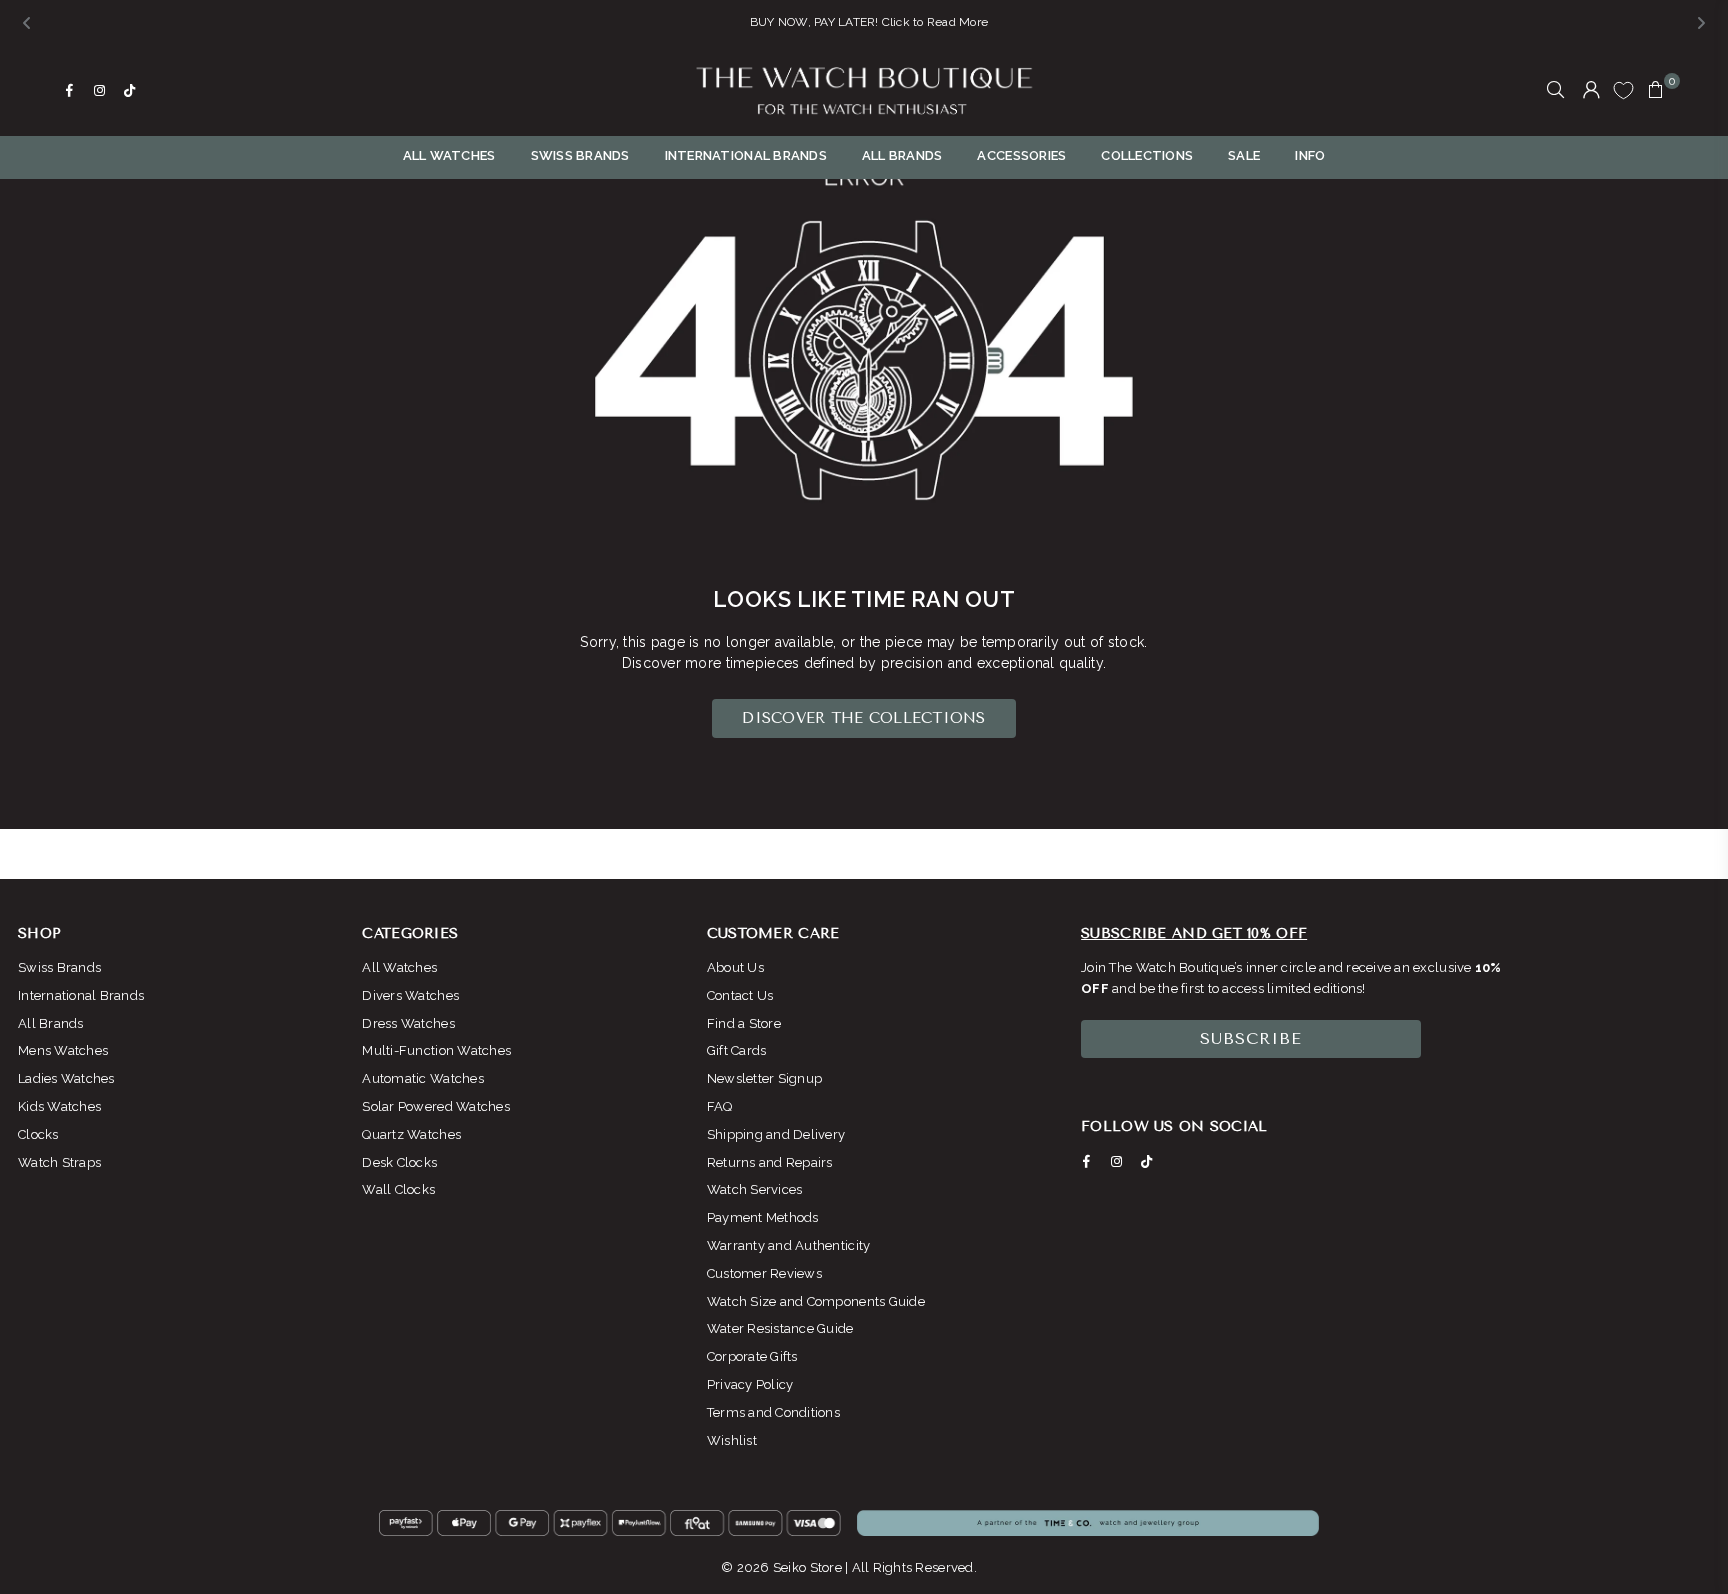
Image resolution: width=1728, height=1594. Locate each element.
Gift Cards (737, 1050)
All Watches (399, 967)
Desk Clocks (399, 1162)
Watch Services (755, 1189)
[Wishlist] (1623, 90)
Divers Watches (410, 995)
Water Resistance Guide (780, 1328)
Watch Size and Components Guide (816, 1301)
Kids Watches (59, 1106)
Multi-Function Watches (436, 1050)
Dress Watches (408, 1023)
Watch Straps (59, 1162)
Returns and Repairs (770, 1162)
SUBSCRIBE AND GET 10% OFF (1194, 933)
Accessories (1021, 155)
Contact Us (740, 995)
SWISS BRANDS (580, 155)
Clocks (38, 1134)
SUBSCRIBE (1251, 1038)
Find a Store (744, 1023)
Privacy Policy (750, 1384)
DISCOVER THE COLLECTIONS (863, 718)
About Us (735, 967)
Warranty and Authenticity (789, 1245)
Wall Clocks (398, 1189)
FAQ (720, 1106)
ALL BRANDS (902, 155)
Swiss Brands (59, 967)
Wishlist (732, 1440)
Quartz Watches (411, 1134)
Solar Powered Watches (435, 1106)
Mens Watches (63, 1050)
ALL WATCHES (449, 155)
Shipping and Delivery (776, 1134)
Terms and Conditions (773, 1412)
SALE (1244, 155)
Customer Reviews (764, 1273)
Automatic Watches (422, 1078)
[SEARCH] (1555, 91)
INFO (1310, 155)
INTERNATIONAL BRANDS (746, 155)
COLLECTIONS (1147, 155)
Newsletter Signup (764, 1078)
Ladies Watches (66, 1078)
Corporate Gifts (752, 1356)
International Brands (81, 995)
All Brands (51, 1023)
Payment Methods (763, 1217)
